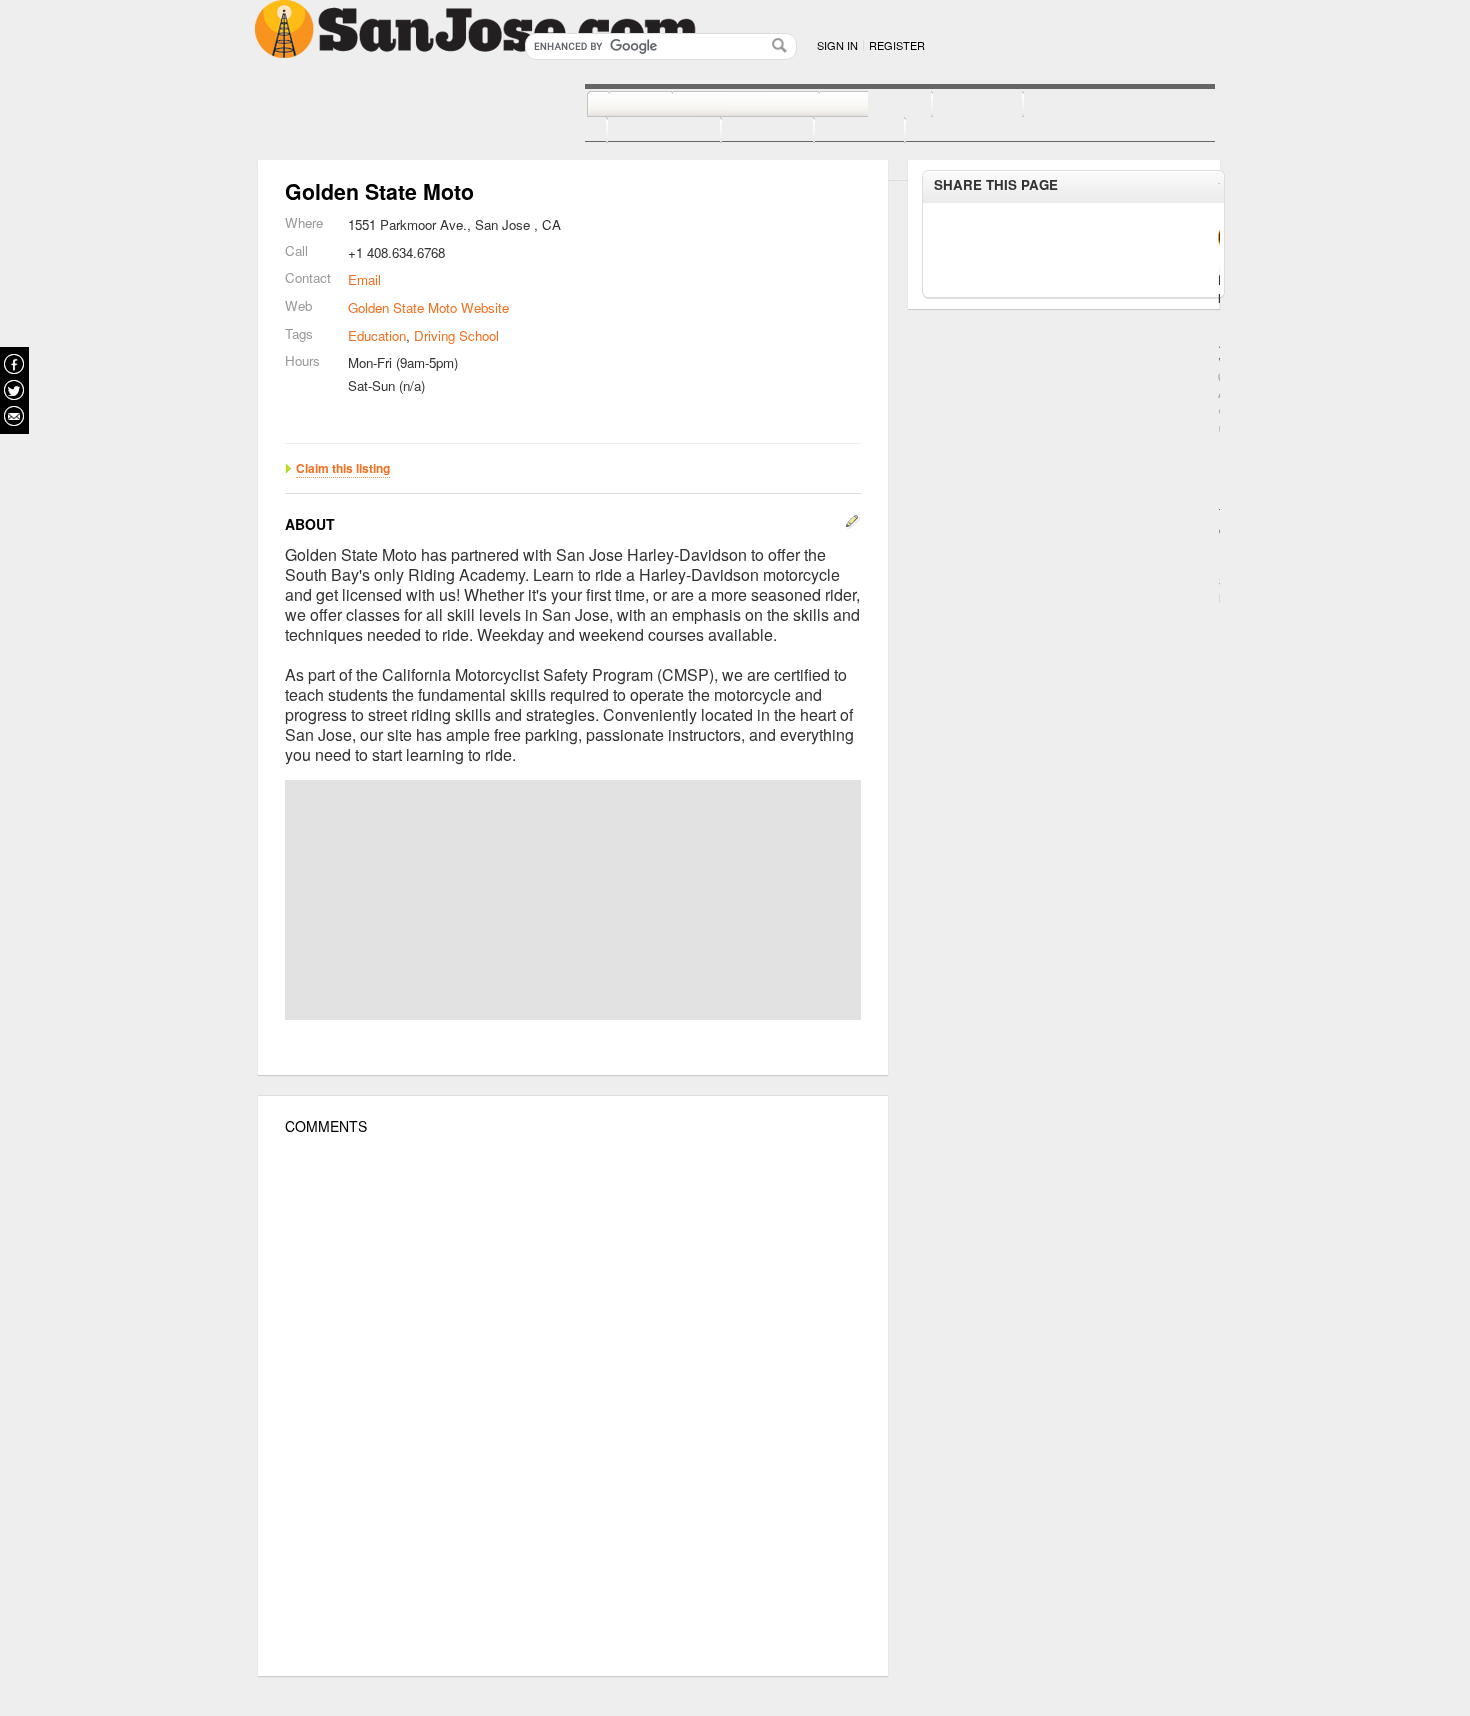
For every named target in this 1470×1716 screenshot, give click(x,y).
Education (377, 335)
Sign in (837, 45)
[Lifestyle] (642, 131)
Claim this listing (343, 468)
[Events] (745, 131)
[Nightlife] (853, 105)
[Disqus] (573, 1406)
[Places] (837, 131)
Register (897, 45)
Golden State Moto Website (428, 307)
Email (364, 279)
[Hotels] (955, 105)
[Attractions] (1071, 105)
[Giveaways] (936, 131)
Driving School (456, 335)
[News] (618, 105)
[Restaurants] (723, 105)
